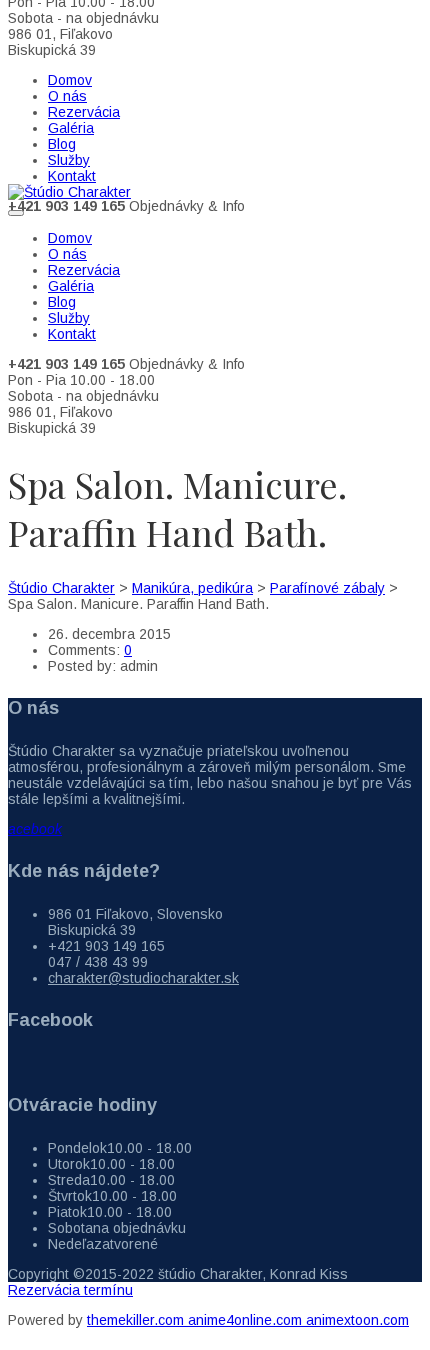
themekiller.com (137, 1320)
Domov (70, 80)
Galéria (71, 128)
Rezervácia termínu (70, 1290)
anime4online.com (247, 1320)
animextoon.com (357, 1320)
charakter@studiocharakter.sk (143, 978)
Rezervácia (84, 112)
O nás (67, 96)
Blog (62, 144)
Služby (69, 160)
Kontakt (72, 176)
